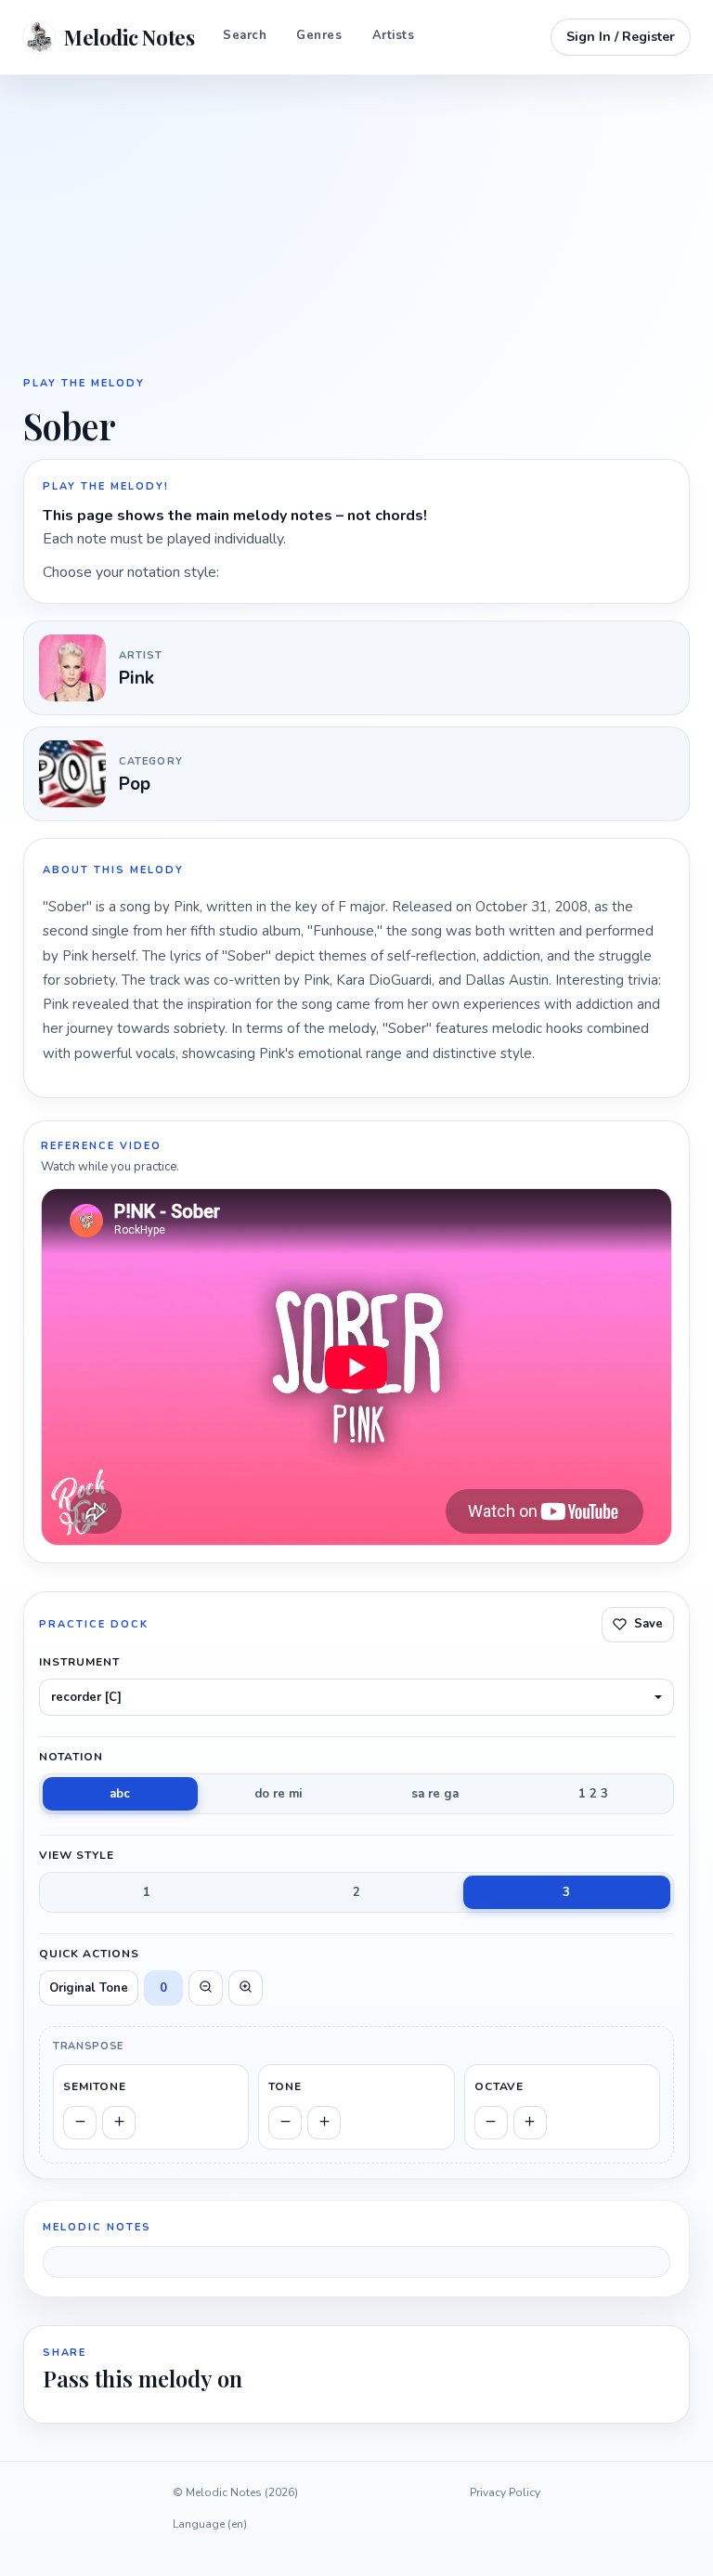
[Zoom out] (206, 1988)
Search (245, 35)
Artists (394, 35)
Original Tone (89, 1988)
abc (120, 1794)
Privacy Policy (505, 2492)
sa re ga (435, 1794)
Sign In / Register (621, 37)
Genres (319, 35)
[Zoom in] (246, 1988)
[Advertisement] (356, 223)
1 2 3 (593, 1794)
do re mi (278, 1794)
